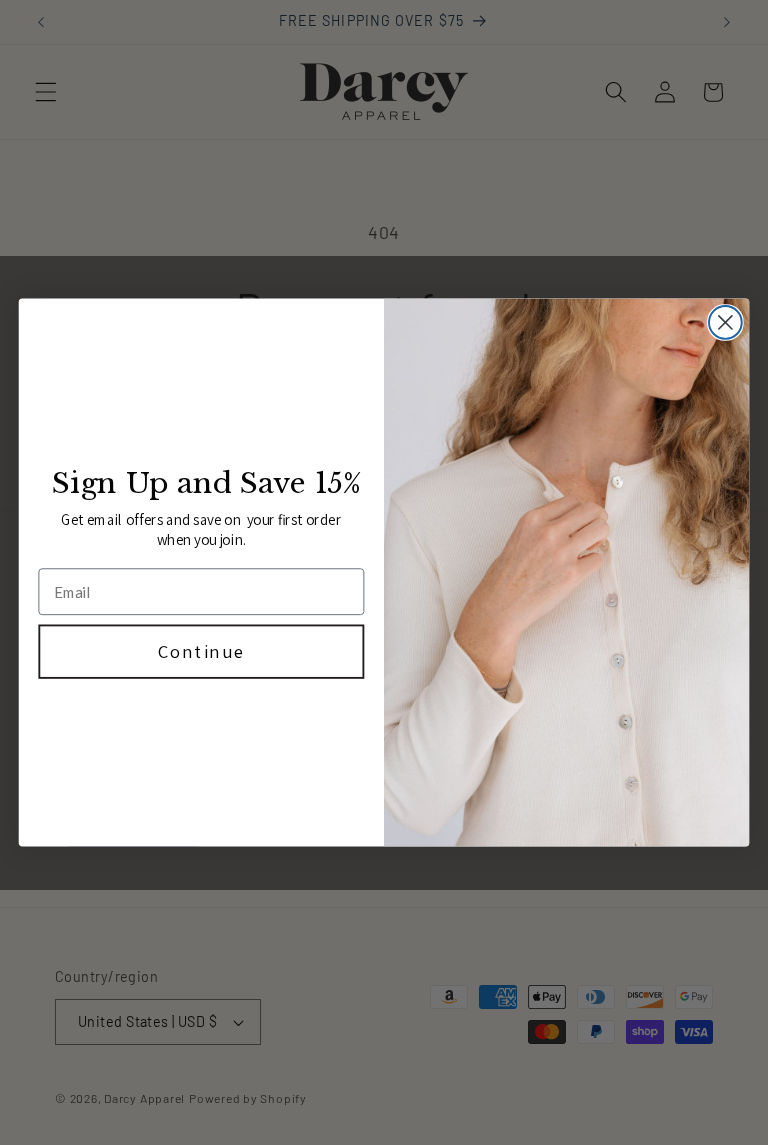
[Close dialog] (725, 322)
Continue (201, 651)
